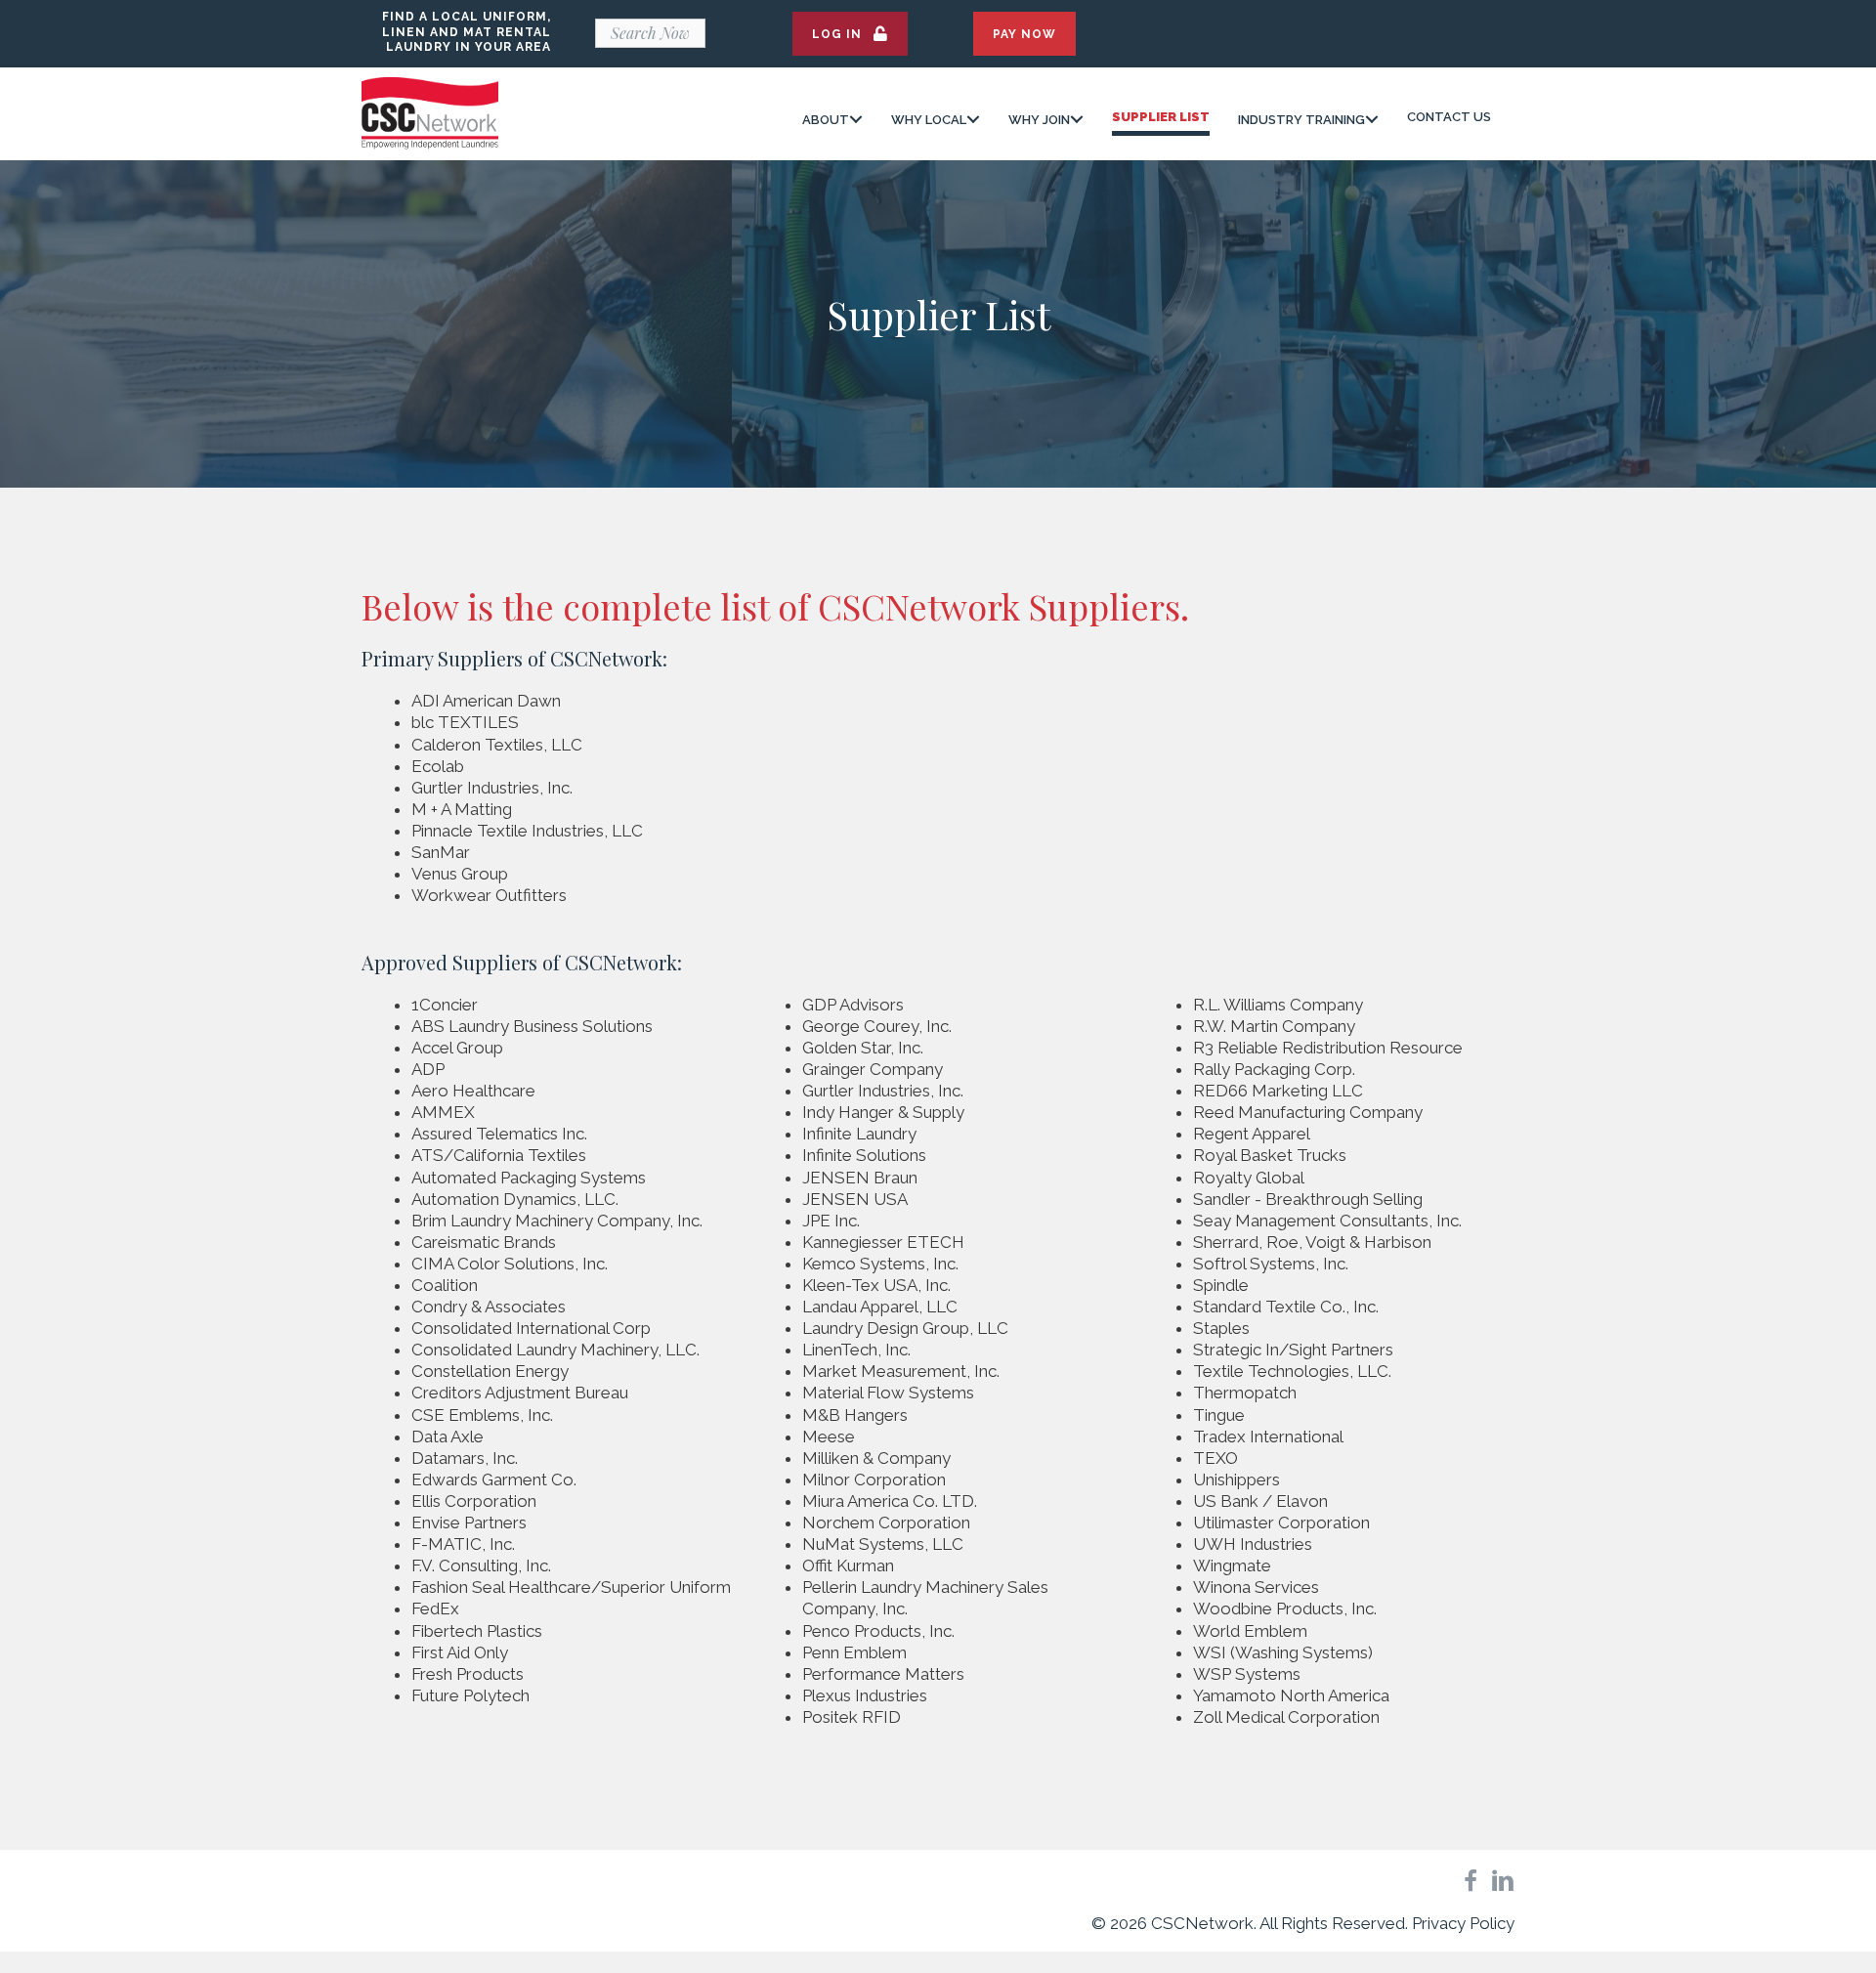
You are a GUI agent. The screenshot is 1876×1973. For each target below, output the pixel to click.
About (826, 120)
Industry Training (1301, 120)
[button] (850, 34)
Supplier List (1161, 117)
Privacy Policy (1463, 1923)
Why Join (1039, 120)
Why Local (929, 120)
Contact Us (1449, 117)
